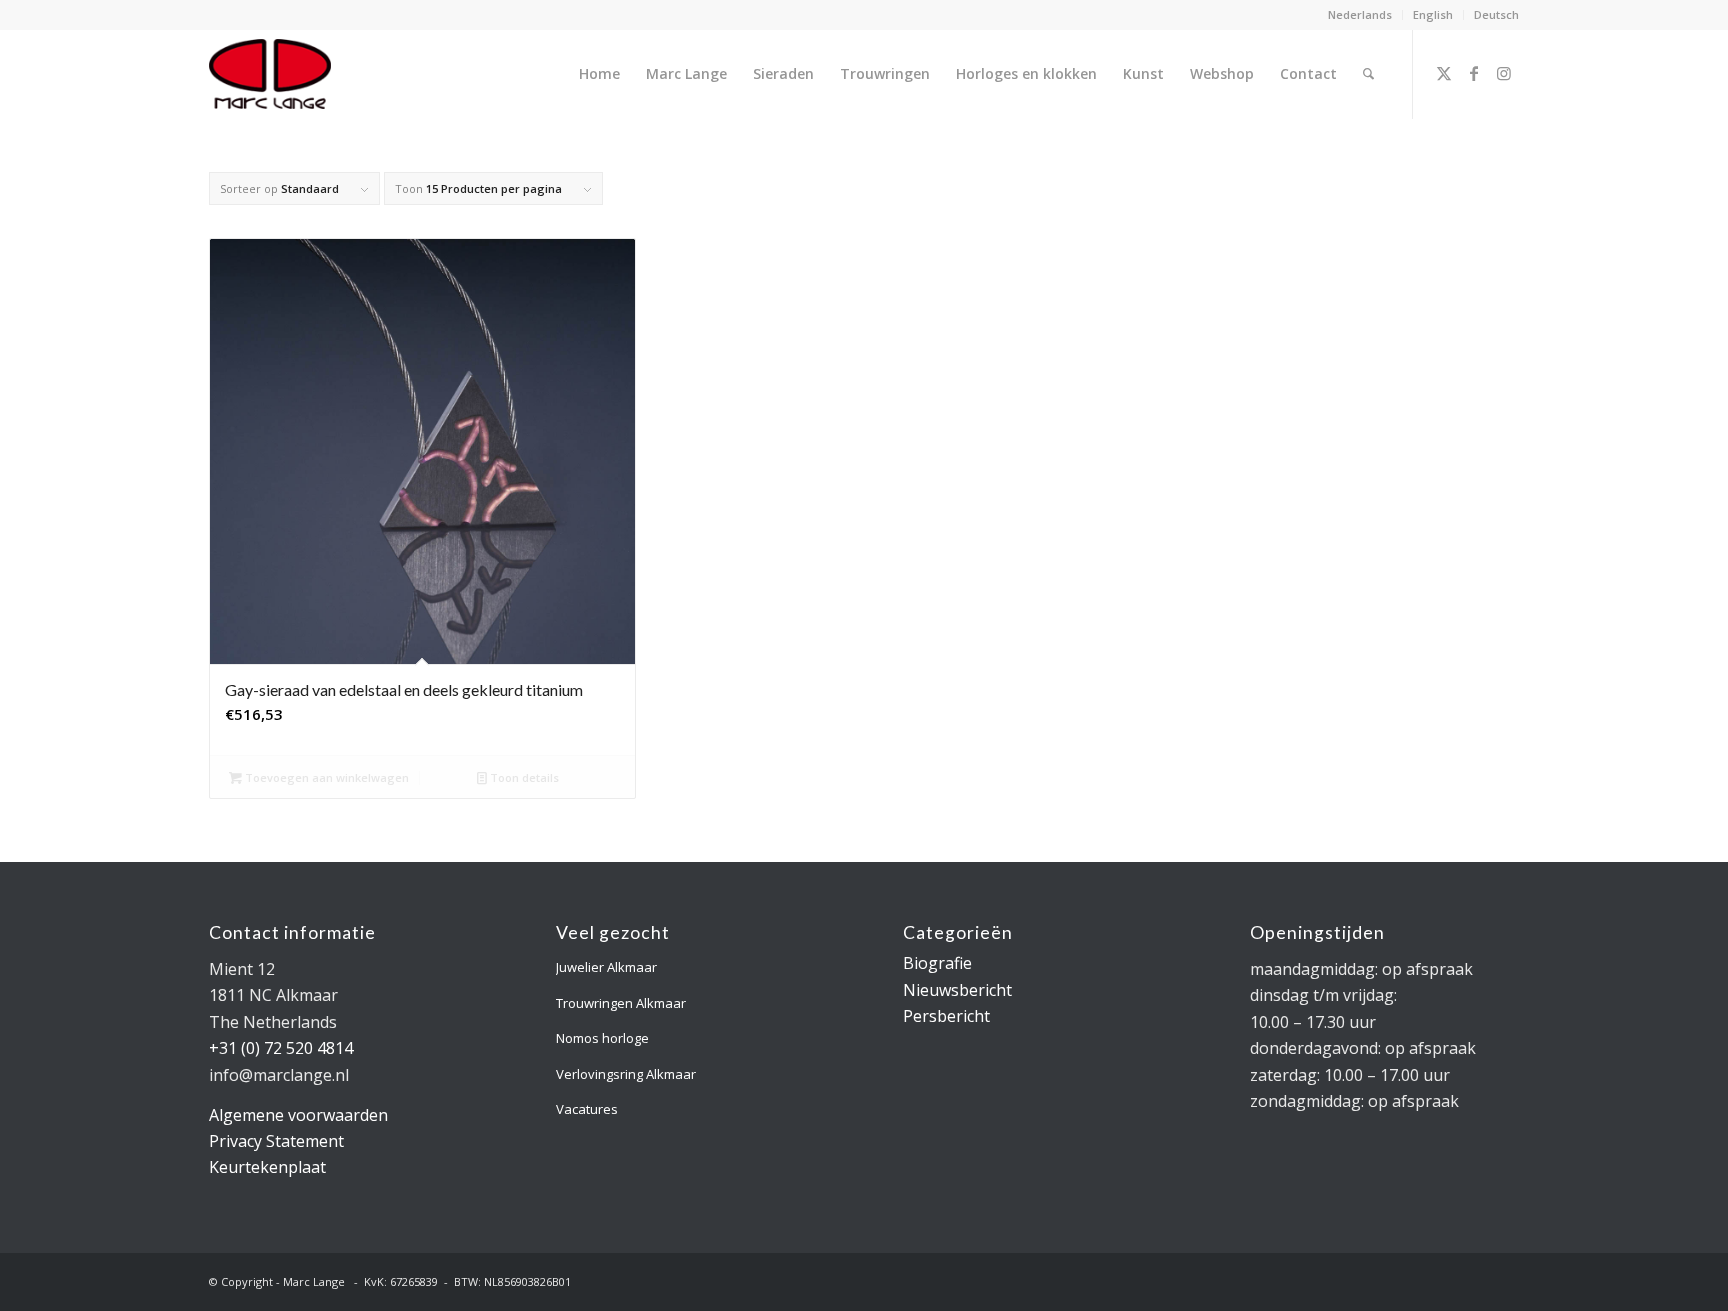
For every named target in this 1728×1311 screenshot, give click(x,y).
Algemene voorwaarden (298, 1115)
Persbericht (946, 1016)
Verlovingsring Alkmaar (626, 1074)
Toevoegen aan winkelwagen (325, 777)
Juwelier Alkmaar (606, 967)
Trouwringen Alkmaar (621, 1003)
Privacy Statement (276, 1141)
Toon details (523, 777)
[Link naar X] (1444, 73)
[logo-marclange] (270, 74)
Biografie (937, 963)
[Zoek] (1368, 74)
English (1433, 14)
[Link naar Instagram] (1504, 73)
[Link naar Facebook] (1474, 73)
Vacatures (587, 1109)
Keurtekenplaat (267, 1167)
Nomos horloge (602, 1038)
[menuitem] (1360, 15)
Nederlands (1360, 14)
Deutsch (1496, 14)
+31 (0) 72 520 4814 (281, 1048)
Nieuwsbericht (957, 990)
